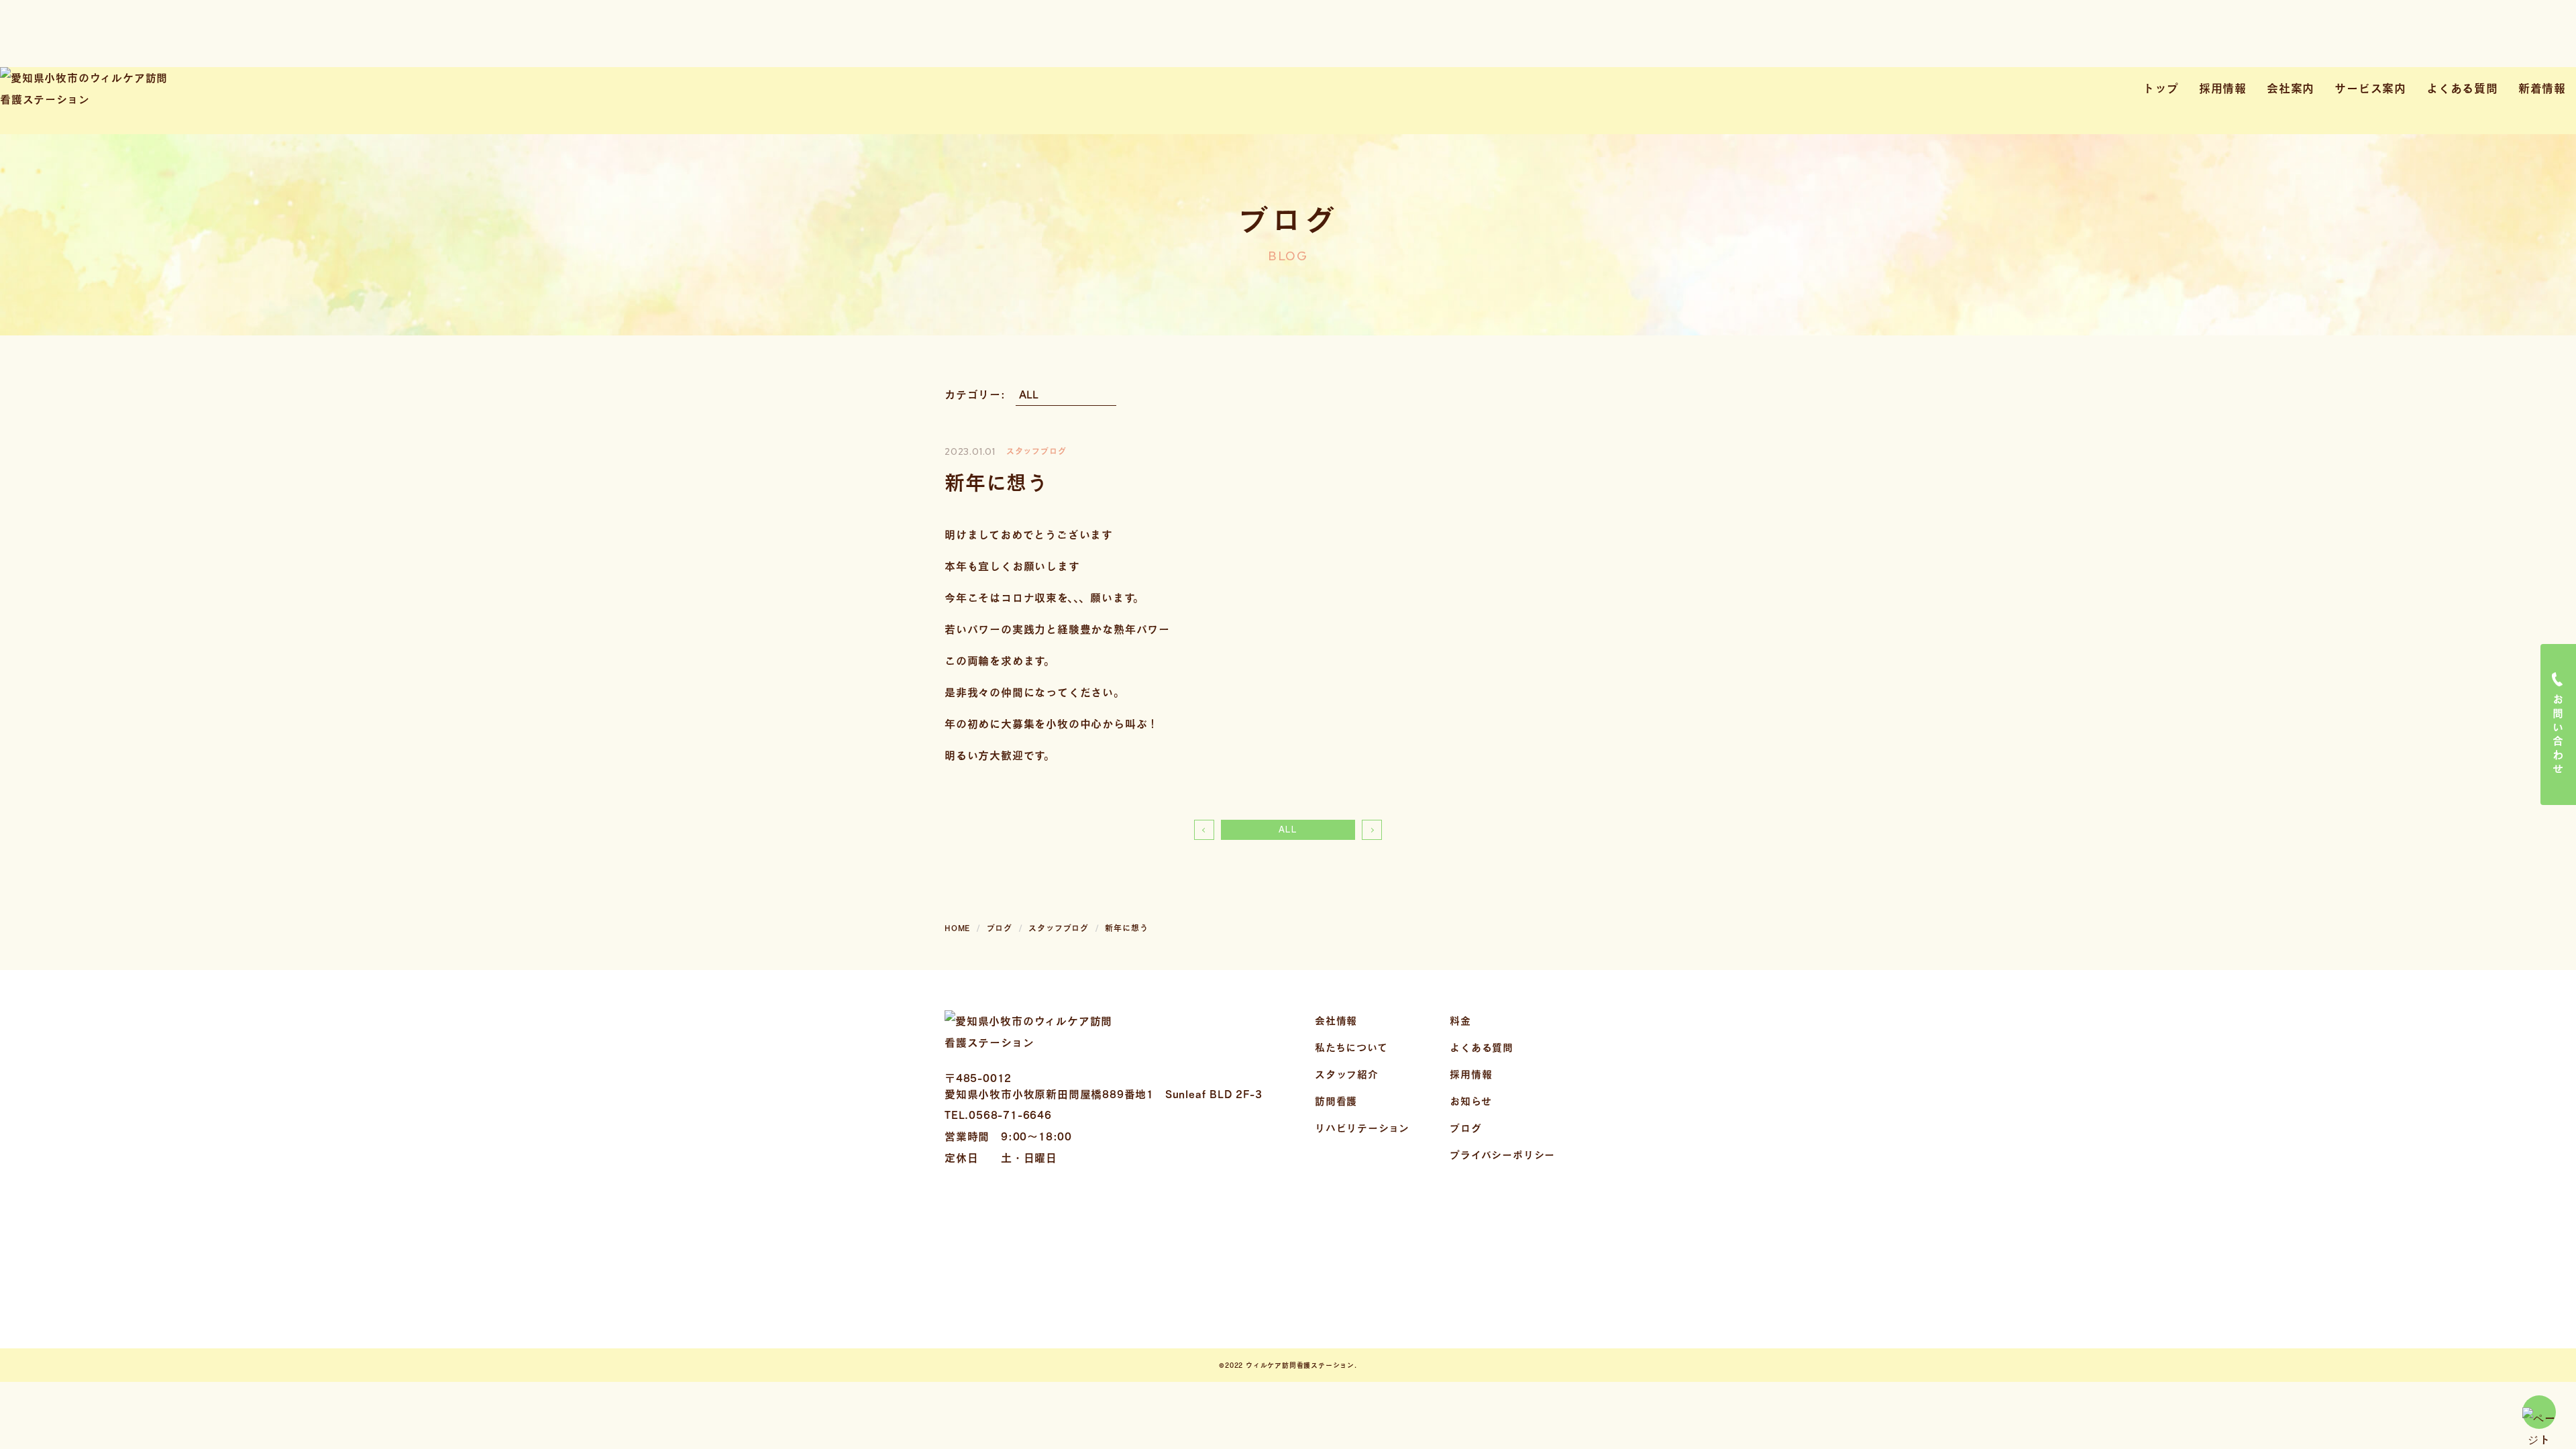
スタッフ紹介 (1347, 1074)
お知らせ (1470, 1101)
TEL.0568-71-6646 (998, 1115)
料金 (1460, 1020)
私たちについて (1351, 1047)
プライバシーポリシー (1502, 1155)
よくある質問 (2462, 88)
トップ (2160, 88)
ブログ (1465, 1128)
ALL (1288, 829)
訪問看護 (1336, 1101)
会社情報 (1336, 1020)
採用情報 (2223, 88)
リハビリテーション (1362, 1128)
